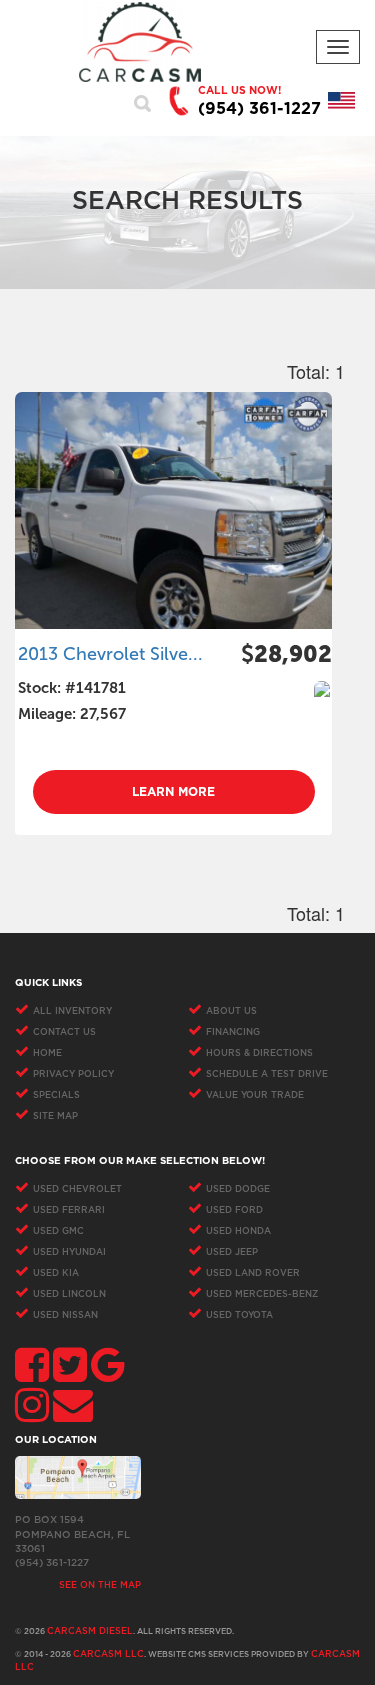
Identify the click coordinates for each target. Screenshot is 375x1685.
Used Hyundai (69, 1252)
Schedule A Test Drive (267, 1074)
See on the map (100, 1585)
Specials (56, 1095)
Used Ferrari (69, 1210)
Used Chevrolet (77, 1189)
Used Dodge (238, 1189)
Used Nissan (65, 1315)
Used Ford (234, 1210)
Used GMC (58, 1231)
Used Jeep (232, 1252)
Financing (233, 1032)
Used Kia (56, 1273)
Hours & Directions (259, 1053)
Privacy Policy (73, 1074)
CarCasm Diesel (90, 1631)
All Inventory (72, 1011)
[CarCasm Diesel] (140, 42)
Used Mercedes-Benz (262, 1294)
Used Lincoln (69, 1294)
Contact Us (64, 1032)
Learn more (173, 792)
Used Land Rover (253, 1273)
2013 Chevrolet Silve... (110, 654)
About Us (231, 1011)
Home (47, 1053)
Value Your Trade (255, 1095)
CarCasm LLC (108, 1654)
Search (142, 103)
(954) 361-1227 (259, 109)
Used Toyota (239, 1315)
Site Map (55, 1116)
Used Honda (238, 1231)
